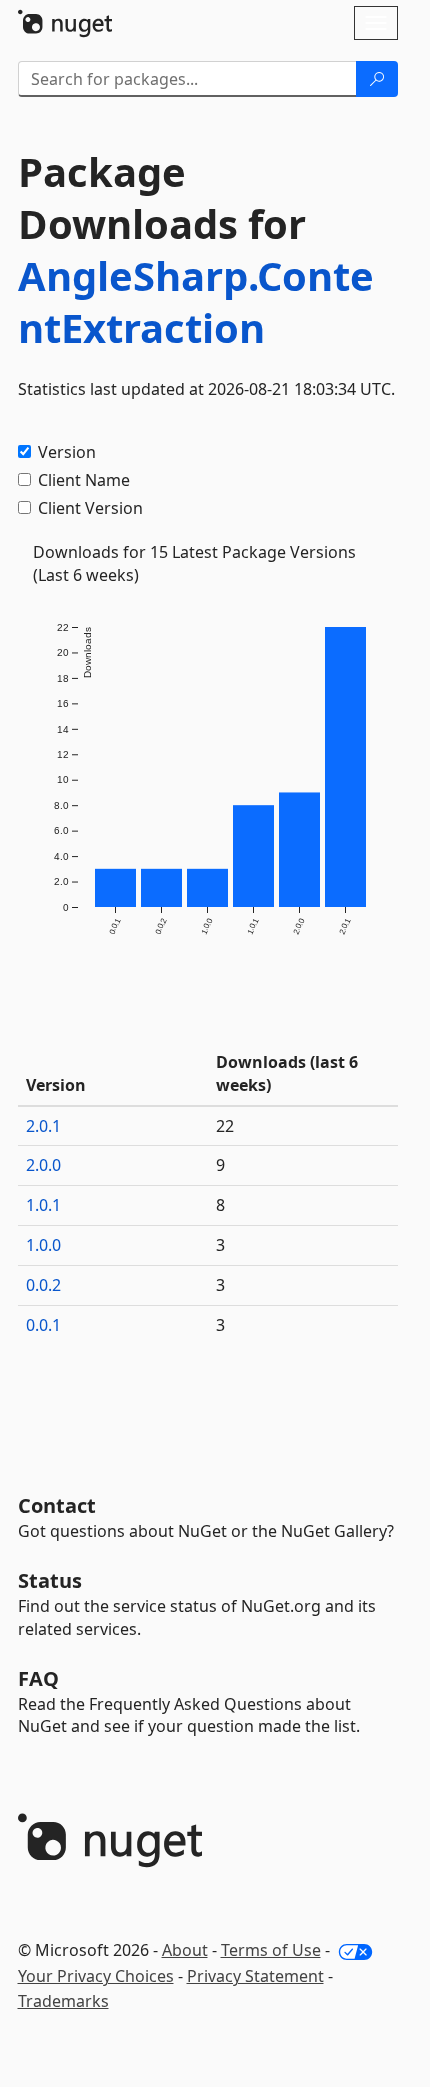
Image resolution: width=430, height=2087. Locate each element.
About (185, 1950)
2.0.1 (43, 1126)
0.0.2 (43, 1285)
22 (225, 1126)
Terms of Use (271, 1950)
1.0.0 (43, 1245)
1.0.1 (43, 1205)
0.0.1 (43, 1325)
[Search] (377, 79)
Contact (57, 1505)
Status (50, 1580)
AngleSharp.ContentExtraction (196, 301)
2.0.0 (43, 1165)
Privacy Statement (255, 1976)
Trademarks (63, 2001)
